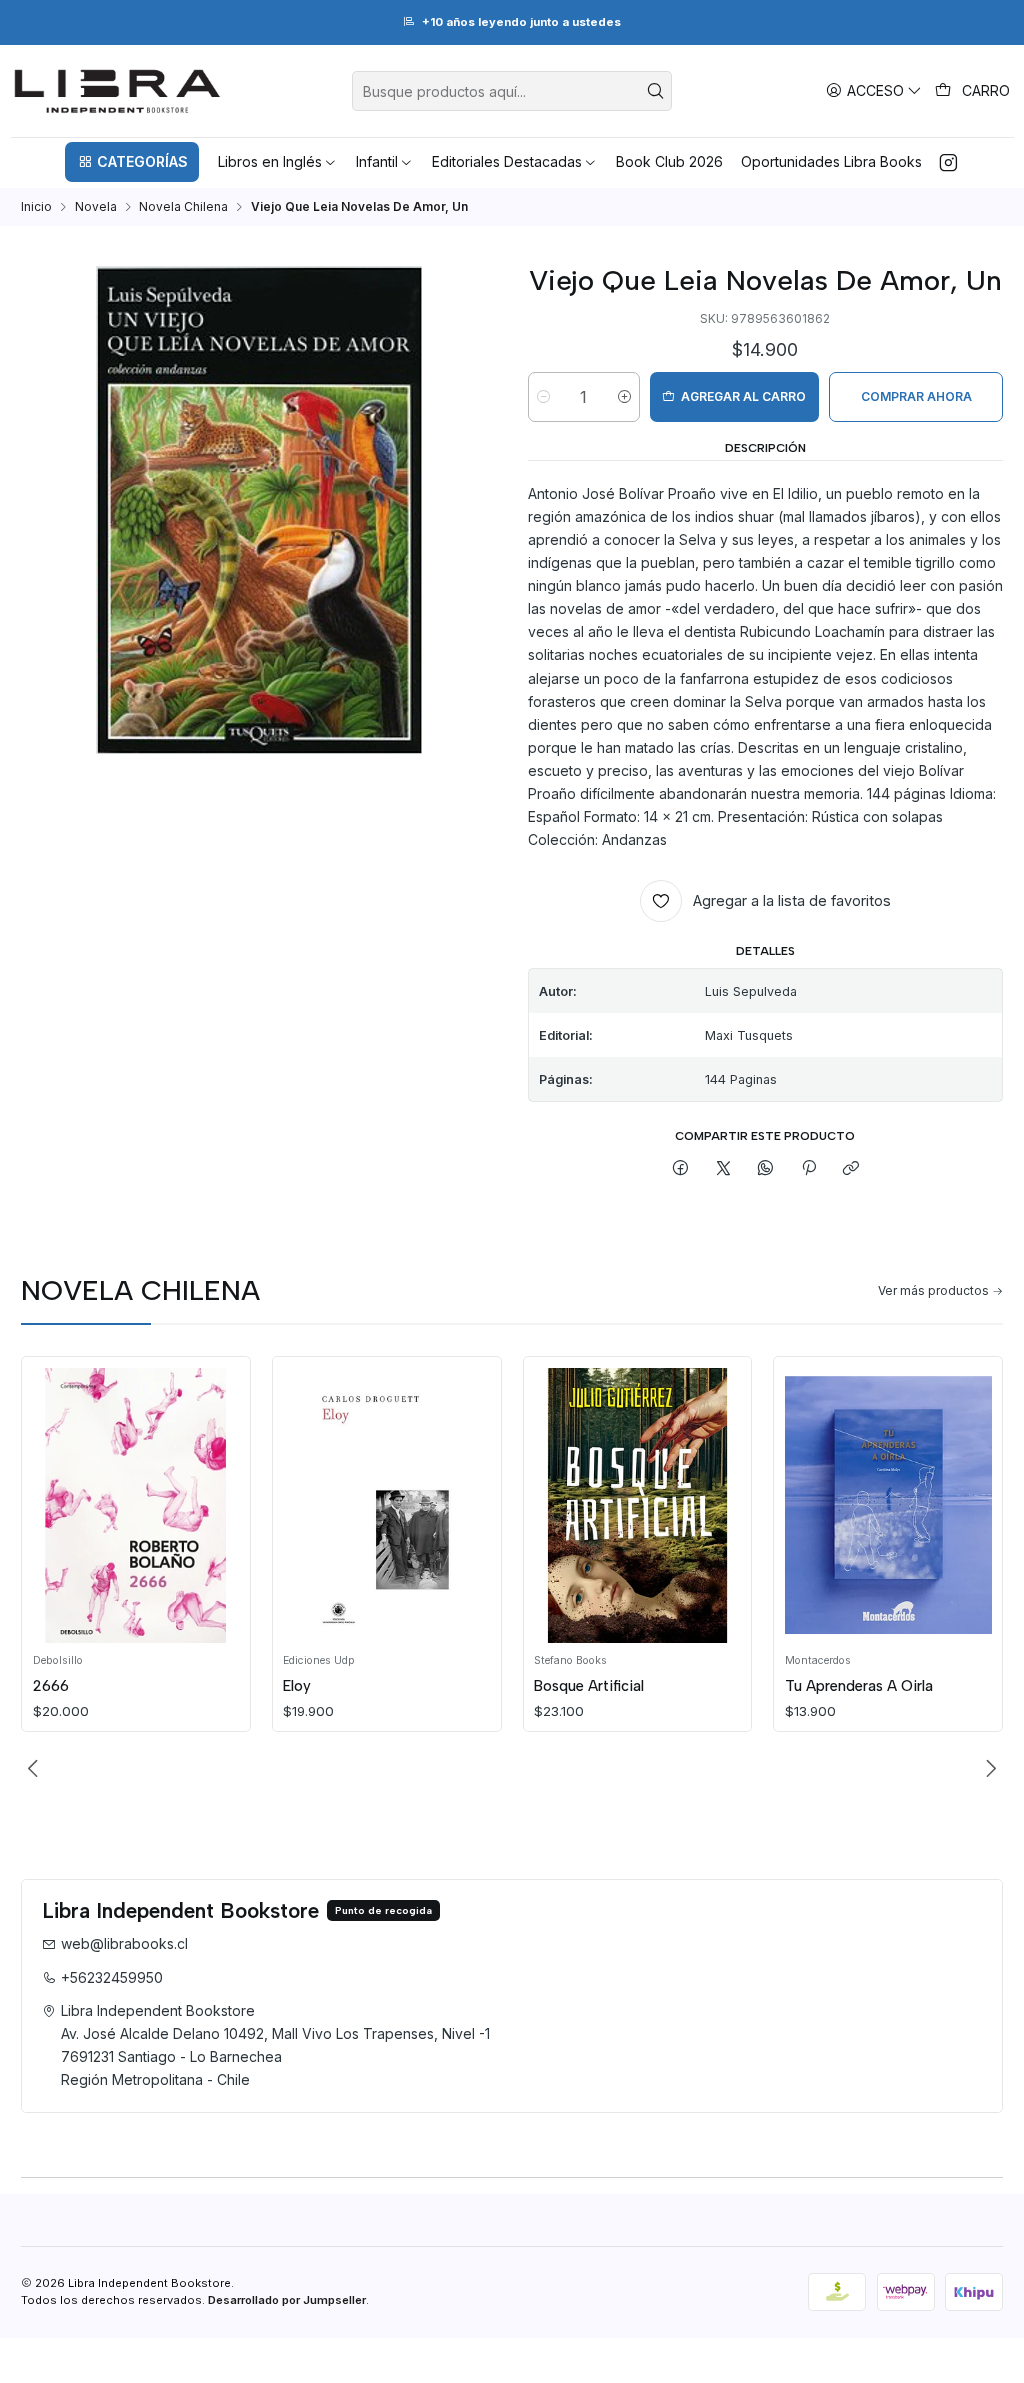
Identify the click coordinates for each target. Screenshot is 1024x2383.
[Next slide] (988, 1768)
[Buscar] (655, 91)
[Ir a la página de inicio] (117, 91)
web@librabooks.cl (124, 1943)
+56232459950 (112, 1977)
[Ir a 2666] (136, 1506)
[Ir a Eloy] (386, 1506)
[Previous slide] (36, 1768)
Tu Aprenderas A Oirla (859, 1686)
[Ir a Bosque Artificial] (637, 1506)
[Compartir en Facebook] (681, 1169)
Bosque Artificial (589, 1686)
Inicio (36, 207)
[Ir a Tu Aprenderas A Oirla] (888, 1506)
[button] (132, 162)
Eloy (297, 1686)
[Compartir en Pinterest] (809, 1169)
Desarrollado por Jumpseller (287, 2300)
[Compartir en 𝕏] (724, 1169)
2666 (51, 1686)
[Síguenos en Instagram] (948, 162)
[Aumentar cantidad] (624, 397)
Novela (96, 207)
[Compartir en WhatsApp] (766, 1169)
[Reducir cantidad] (543, 397)
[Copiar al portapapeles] (850, 1169)
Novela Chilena (183, 207)
